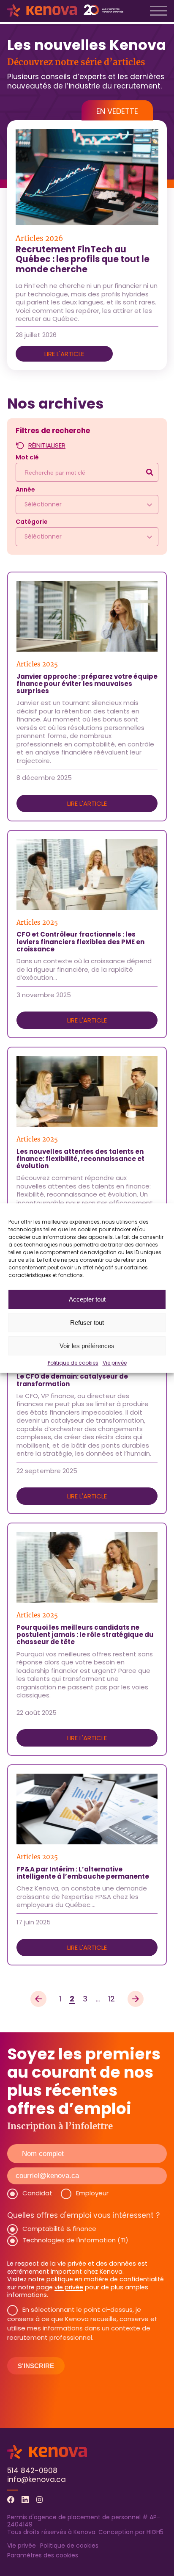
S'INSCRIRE (36, 2366)
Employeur (92, 2193)
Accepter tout (87, 1299)
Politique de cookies (73, 1363)
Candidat (37, 2193)
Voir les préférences (87, 1346)
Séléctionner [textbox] (43, 504)
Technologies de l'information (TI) (75, 2240)
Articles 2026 (39, 239)
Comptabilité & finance (59, 2229)
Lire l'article (64, 354)
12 (112, 1999)
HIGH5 (155, 2532)
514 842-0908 (32, 2471)
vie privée (69, 2287)
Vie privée (115, 1363)
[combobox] (87, 504)
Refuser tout (87, 1323)
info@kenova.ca (37, 2479)
